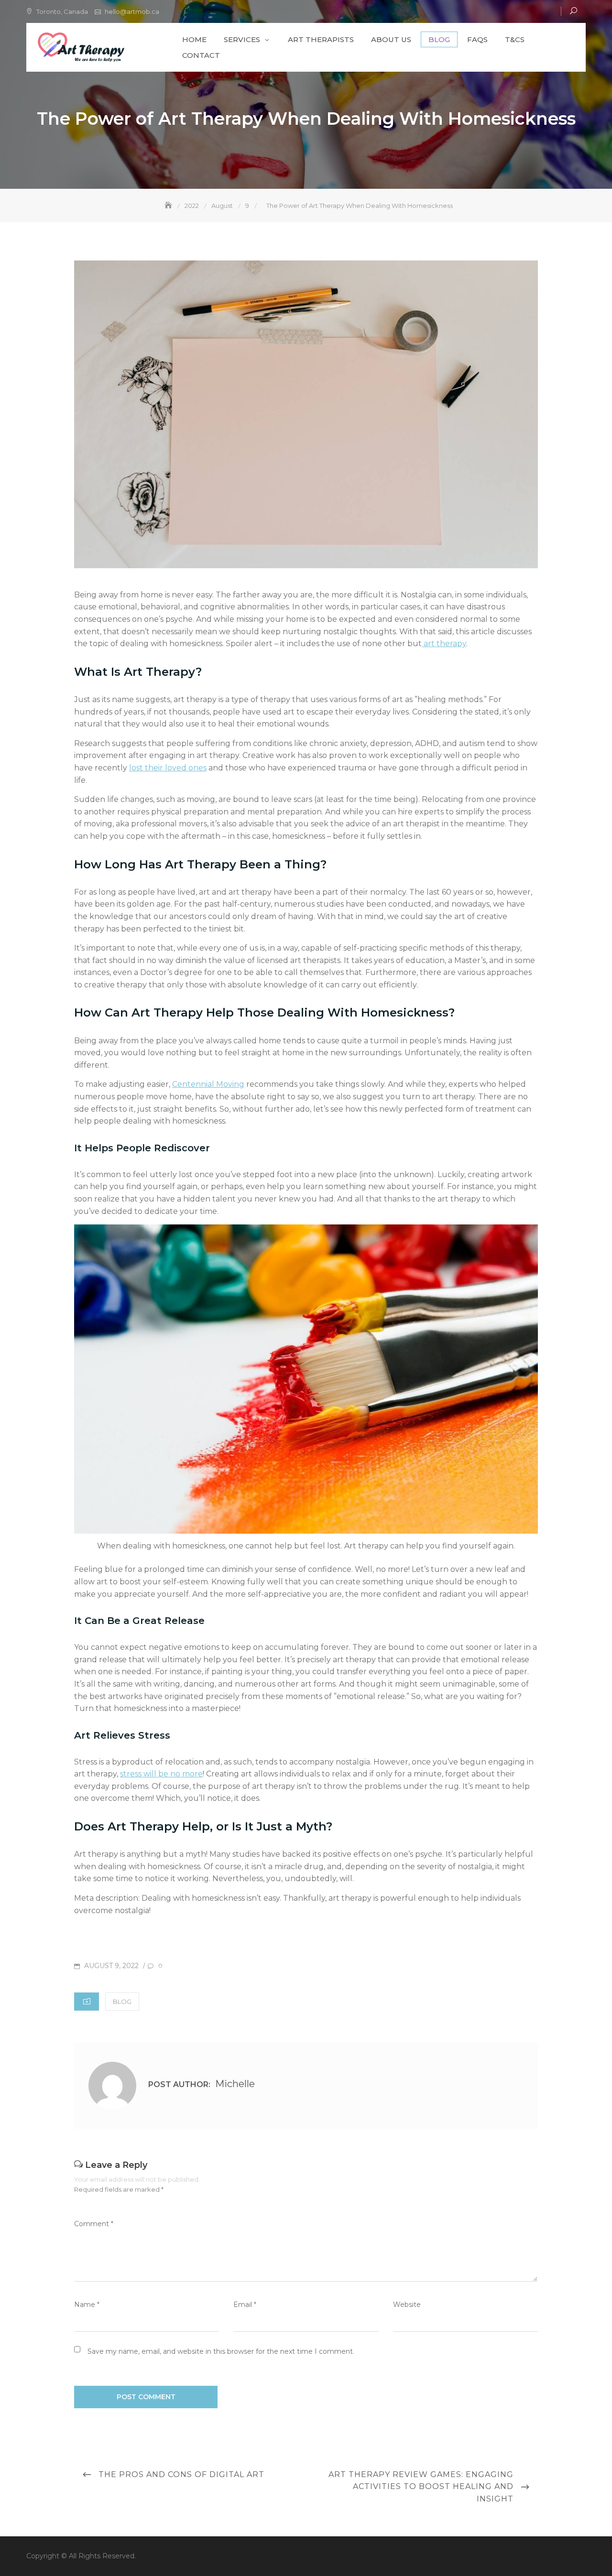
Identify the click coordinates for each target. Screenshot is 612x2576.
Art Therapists (321, 39)
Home (194, 39)
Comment (94, 2224)
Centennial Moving (208, 1084)
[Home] (169, 206)
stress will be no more (161, 1774)
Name (87, 2305)
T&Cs (515, 39)
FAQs (477, 39)
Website (407, 2305)
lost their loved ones (168, 768)
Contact (201, 55)
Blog (439, 39)
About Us (391, 39)
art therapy (445, 644)
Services (242, 39)
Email (245, 2305)
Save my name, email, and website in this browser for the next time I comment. (221, 2351)
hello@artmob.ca (132, 11)
